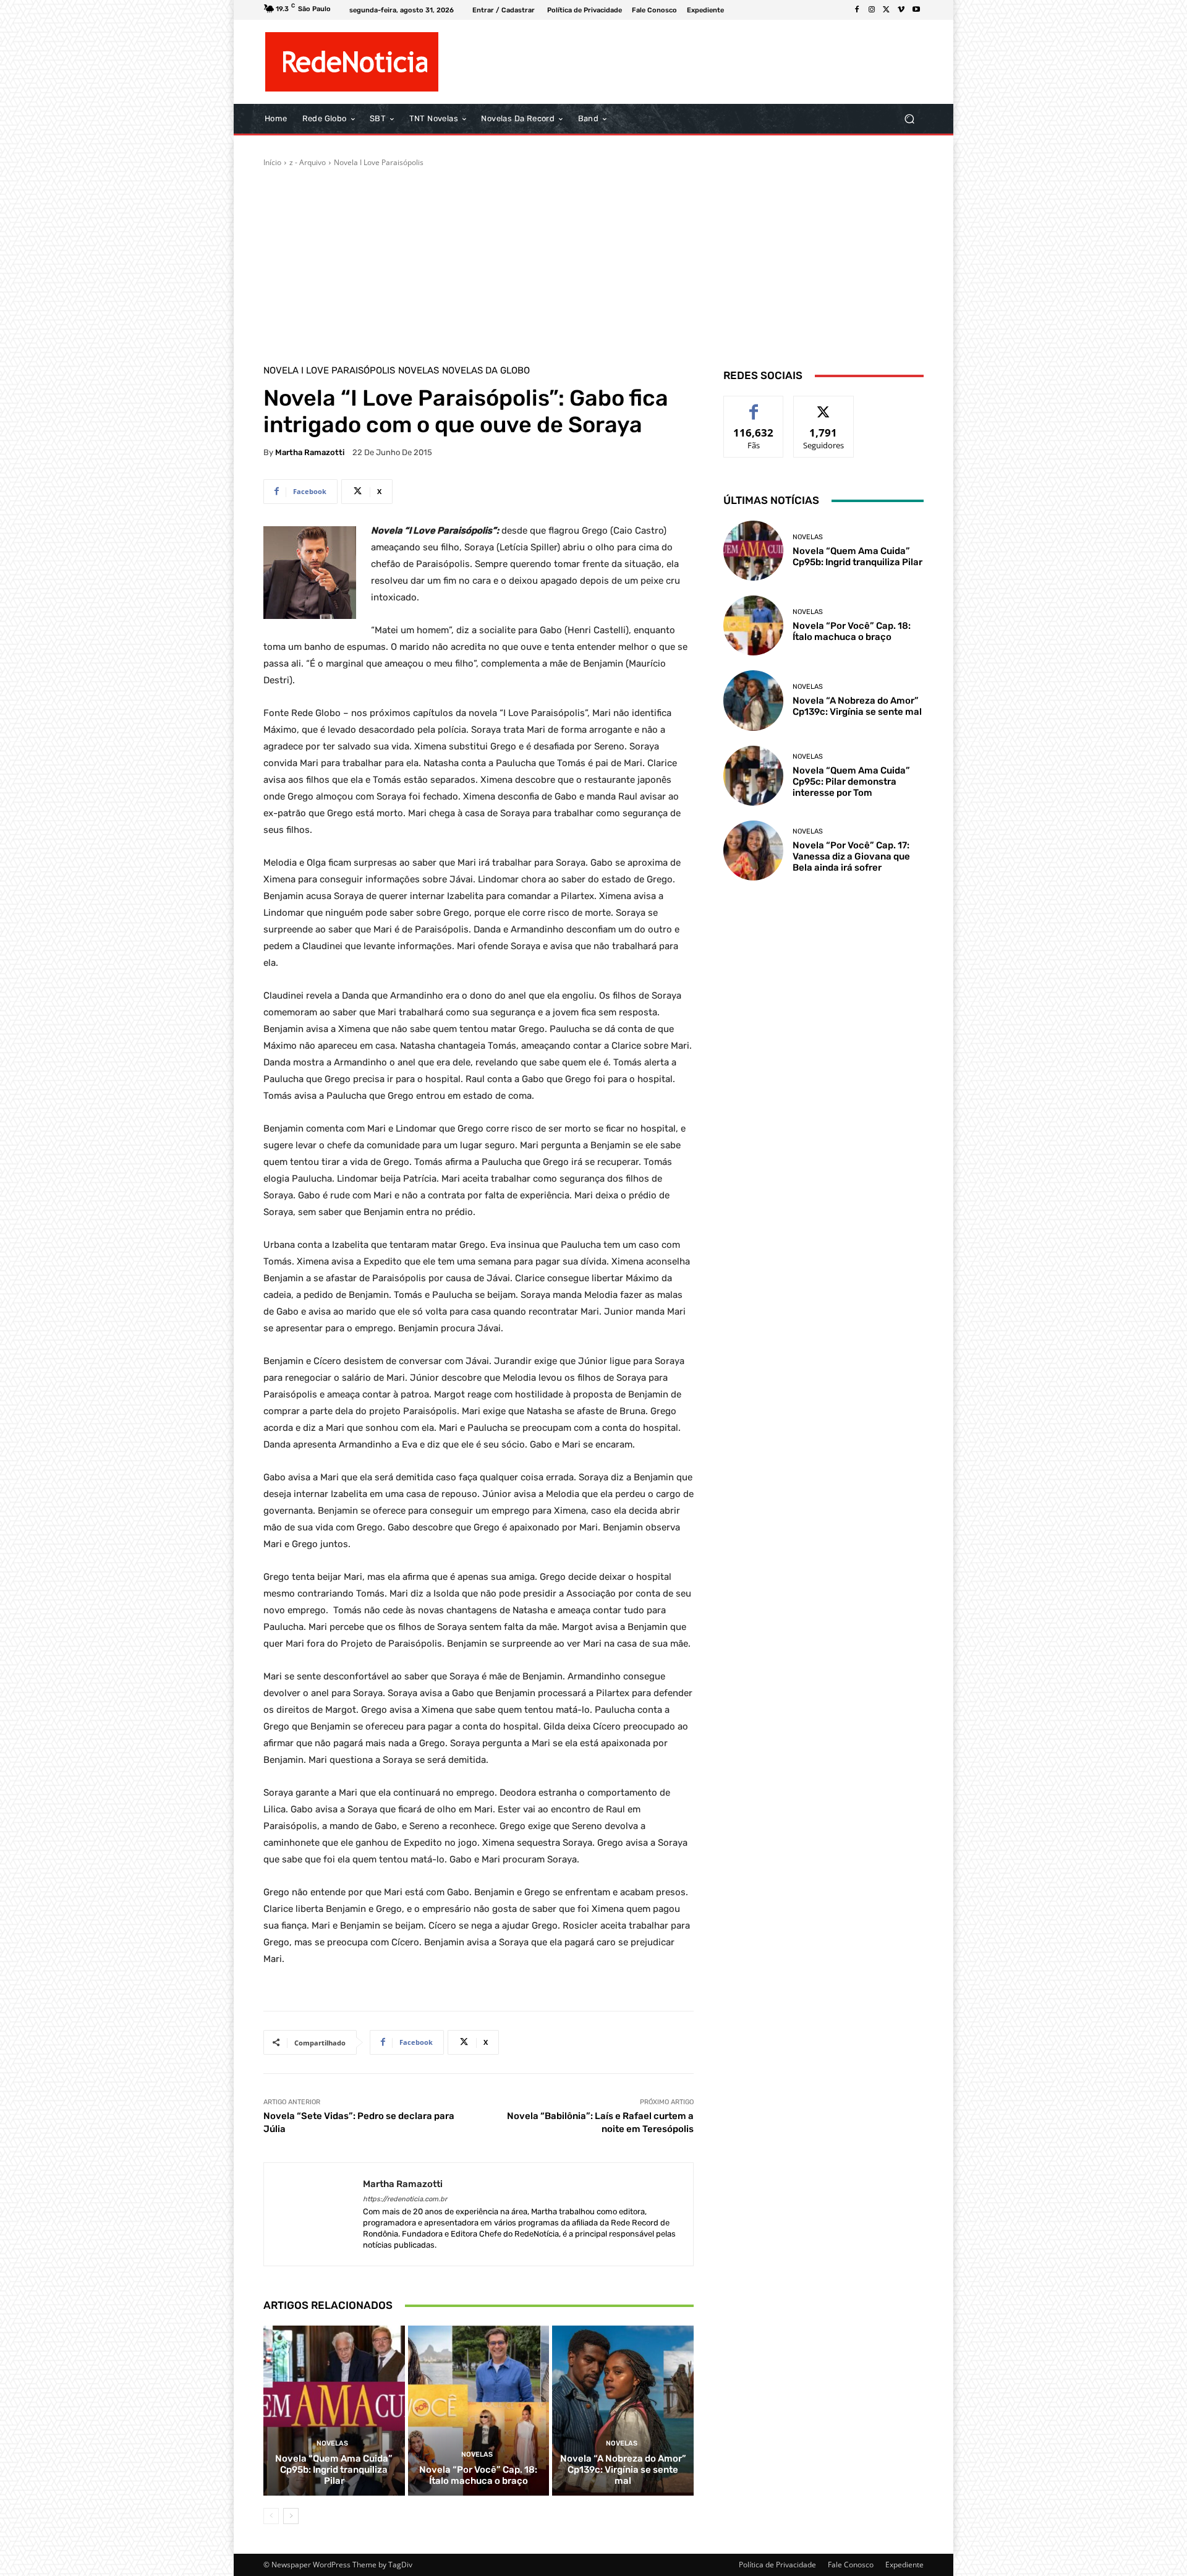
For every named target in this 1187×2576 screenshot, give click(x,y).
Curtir (754, 405)
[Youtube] (916, 10)
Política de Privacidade (777, 2565)
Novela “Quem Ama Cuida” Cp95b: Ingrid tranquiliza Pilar (334, 2470)
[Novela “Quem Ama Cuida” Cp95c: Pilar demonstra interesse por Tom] (753, 776)
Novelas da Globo (486, 371)
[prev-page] (271, 2516)
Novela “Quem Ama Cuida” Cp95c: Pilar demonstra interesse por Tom (851, 782)
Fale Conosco (851, 2565)
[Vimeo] (901, 10)
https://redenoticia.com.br (405, 2199)
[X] (887, 10)
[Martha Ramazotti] (313, 2215)
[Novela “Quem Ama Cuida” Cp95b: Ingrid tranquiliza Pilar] (334, 2410)
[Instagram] (872, 10)
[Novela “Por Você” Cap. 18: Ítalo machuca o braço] (479, 2410)
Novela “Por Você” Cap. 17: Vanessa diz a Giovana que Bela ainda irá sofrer (851, 856)
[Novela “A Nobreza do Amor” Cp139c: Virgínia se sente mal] (623, 2410)
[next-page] (291, 2516)
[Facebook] (857, 10)
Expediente (904, 2565)
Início (272, 162)
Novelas (419, 371)
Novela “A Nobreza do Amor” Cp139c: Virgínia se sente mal (623, 2470)
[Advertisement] (593, 261)
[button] (909, 119)
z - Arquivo (308, 162)
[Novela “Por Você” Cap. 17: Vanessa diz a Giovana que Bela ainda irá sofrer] (753, 851)
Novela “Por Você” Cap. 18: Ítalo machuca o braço (478, 2475)
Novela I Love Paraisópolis (379, 162)
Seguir (824, 405)
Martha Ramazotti (310, 452)
